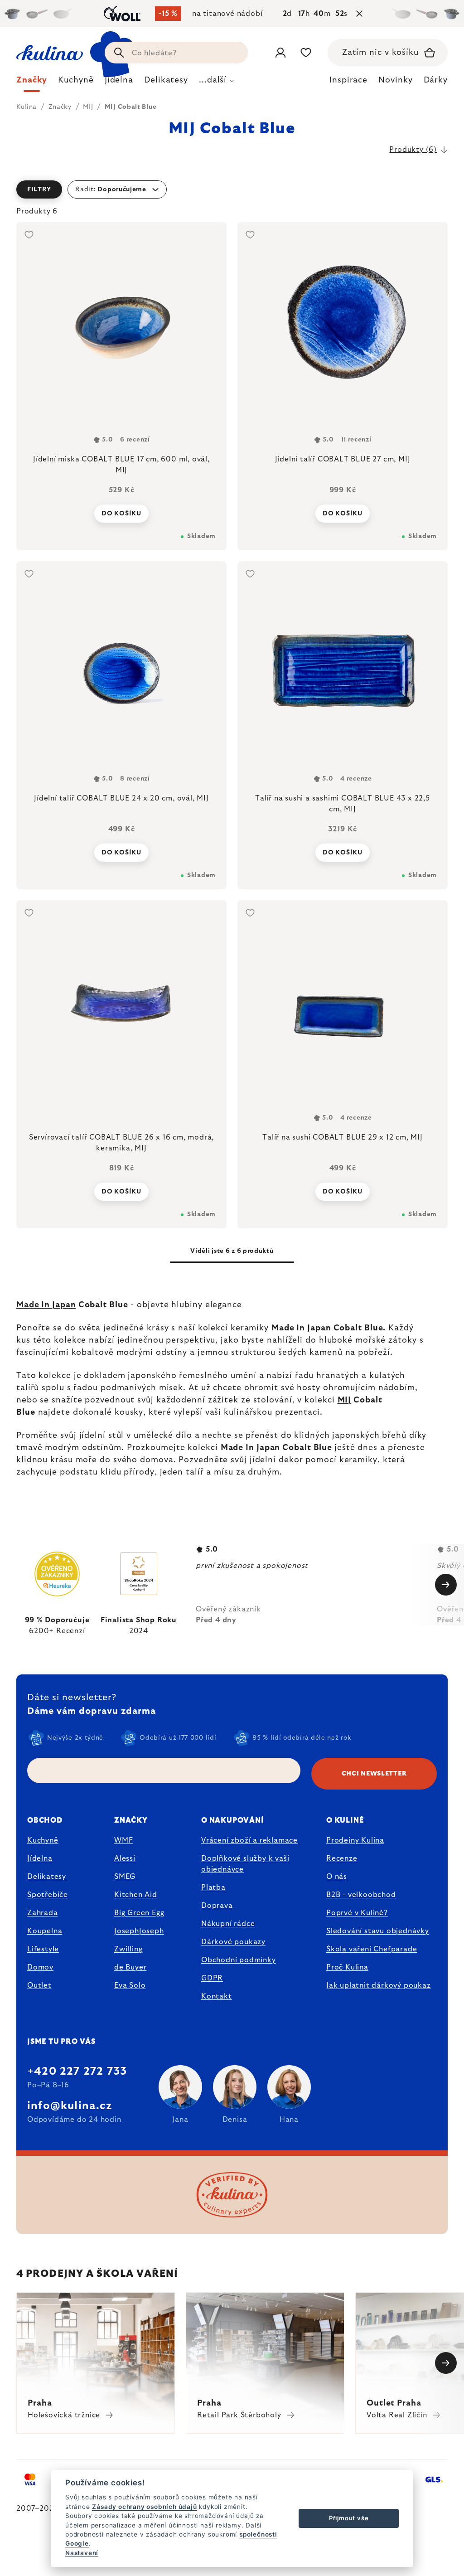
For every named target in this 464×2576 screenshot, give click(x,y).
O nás (337, 1877)
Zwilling (128, 1949)
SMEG (125, 1877)
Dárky (436, 80)
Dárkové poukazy (233, 1942)
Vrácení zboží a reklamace (249, 1840)
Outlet (39, 1985)
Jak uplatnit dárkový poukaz (379, 1985)
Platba (213, 1887)
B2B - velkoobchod (361, 1895)
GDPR (212, 1978)
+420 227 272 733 (77, 2071)
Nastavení (82, 2553)
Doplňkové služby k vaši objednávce (245, 1864)
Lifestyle (43, 1949)
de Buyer (130, 1967)
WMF (123, 1840)
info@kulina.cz (70, 2106)
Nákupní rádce (228, 1924)
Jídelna (40, 1858)
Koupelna (45, 1931)
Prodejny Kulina (355, 1840)
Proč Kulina (347, 1967)
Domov (40, 1967)
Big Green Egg (139, 1913)
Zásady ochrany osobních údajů (144, 2507)
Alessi (125, 1858)
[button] (232, 189)
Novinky (395, 80)
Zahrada (43, 1913)
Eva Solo (130, 1985)
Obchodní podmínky (239, 1960)
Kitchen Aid (136, 1895)
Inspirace (348, 80)
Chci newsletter (374, 1774)
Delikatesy (47, 1877)
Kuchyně (43, 1840)
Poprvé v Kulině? (357, 1913)
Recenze (342, 1858)
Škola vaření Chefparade (372, 1949)
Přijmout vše (349, 2518)
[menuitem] (32, 82)
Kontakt (217, 1996)
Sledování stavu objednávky (378, 1931)
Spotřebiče (48, 1895)
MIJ (345, 1400)
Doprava (217, 1906)
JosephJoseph (139, 1931)
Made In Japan (46, 1305)
